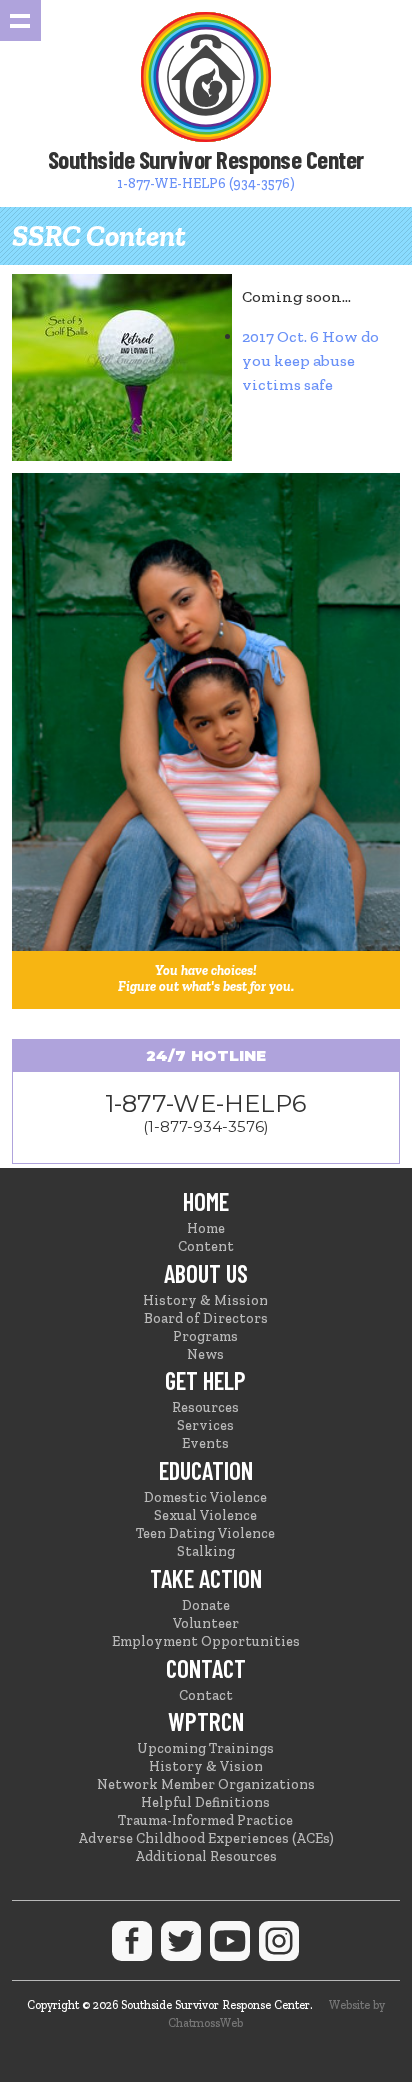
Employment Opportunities (206, 1641)
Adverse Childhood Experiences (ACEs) (206, 1838)
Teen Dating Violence (205, 1533)
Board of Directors (206, 1318)
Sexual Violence (205, 1515)
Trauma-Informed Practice (205, 1820)
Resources (205, 1407)
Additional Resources (206, 1856)
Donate (206, 1605)
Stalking (206, 1551)
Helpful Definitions (205, 1802)
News (205, 1354)
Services (205, 1425)
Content (206, 1246)
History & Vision (206, 1766)
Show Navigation (20, 20)
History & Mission (205, 1300)
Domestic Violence (205, 1497)
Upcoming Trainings (205, 1748)
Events (205, 1443)
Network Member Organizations (206, 1784)
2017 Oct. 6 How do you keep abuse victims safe (310, 360)
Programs (205, 1336)
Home (206, 1228)
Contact (206, 1695)
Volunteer (206, 1623)
